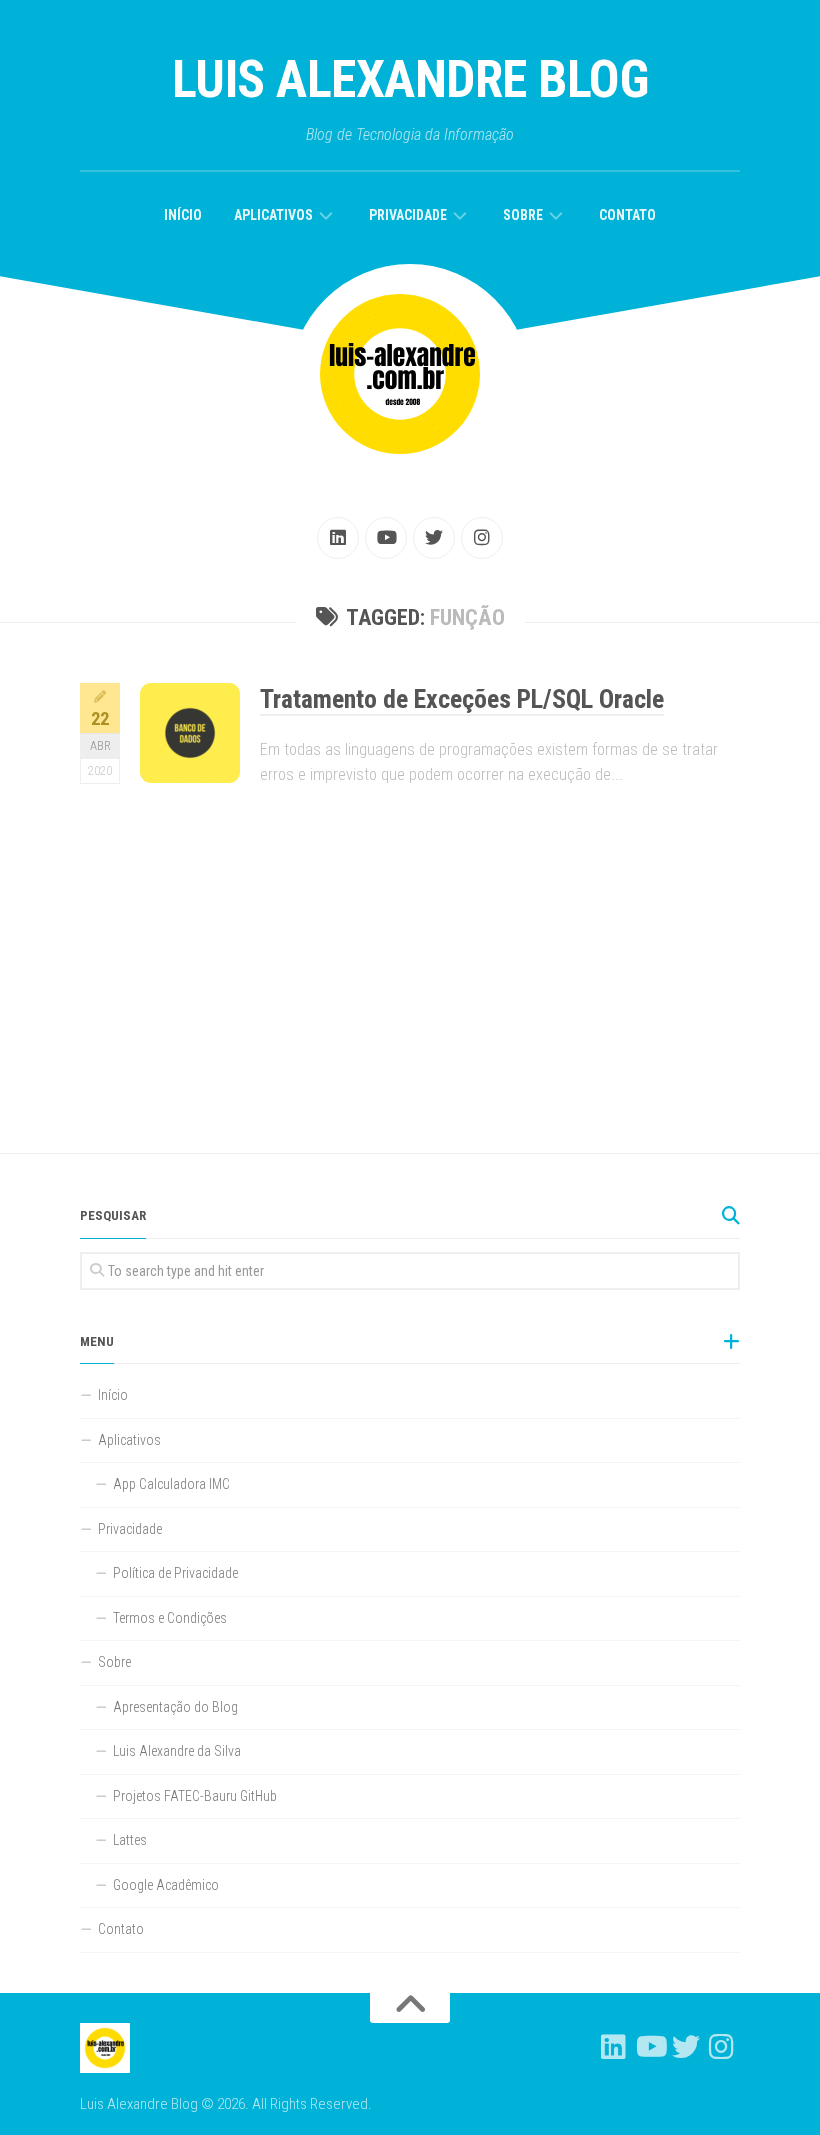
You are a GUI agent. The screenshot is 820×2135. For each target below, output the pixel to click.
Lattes (130, 1840)
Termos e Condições (170, 1618)
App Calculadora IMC (171, 1484)
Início (183, 215)
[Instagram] (482, 538)
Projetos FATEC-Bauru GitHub (195, 1796)
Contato (627, 215)
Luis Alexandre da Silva (177, 1751)
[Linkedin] (338, 538)
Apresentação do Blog (175, 1707)
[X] (434, 538)
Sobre (523, 215)
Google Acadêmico (166, 1885)
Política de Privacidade (175, 1573)
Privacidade (408, 215)
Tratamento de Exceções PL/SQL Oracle (462, 699)
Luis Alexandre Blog (410, 79)
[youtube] (386, 538)
